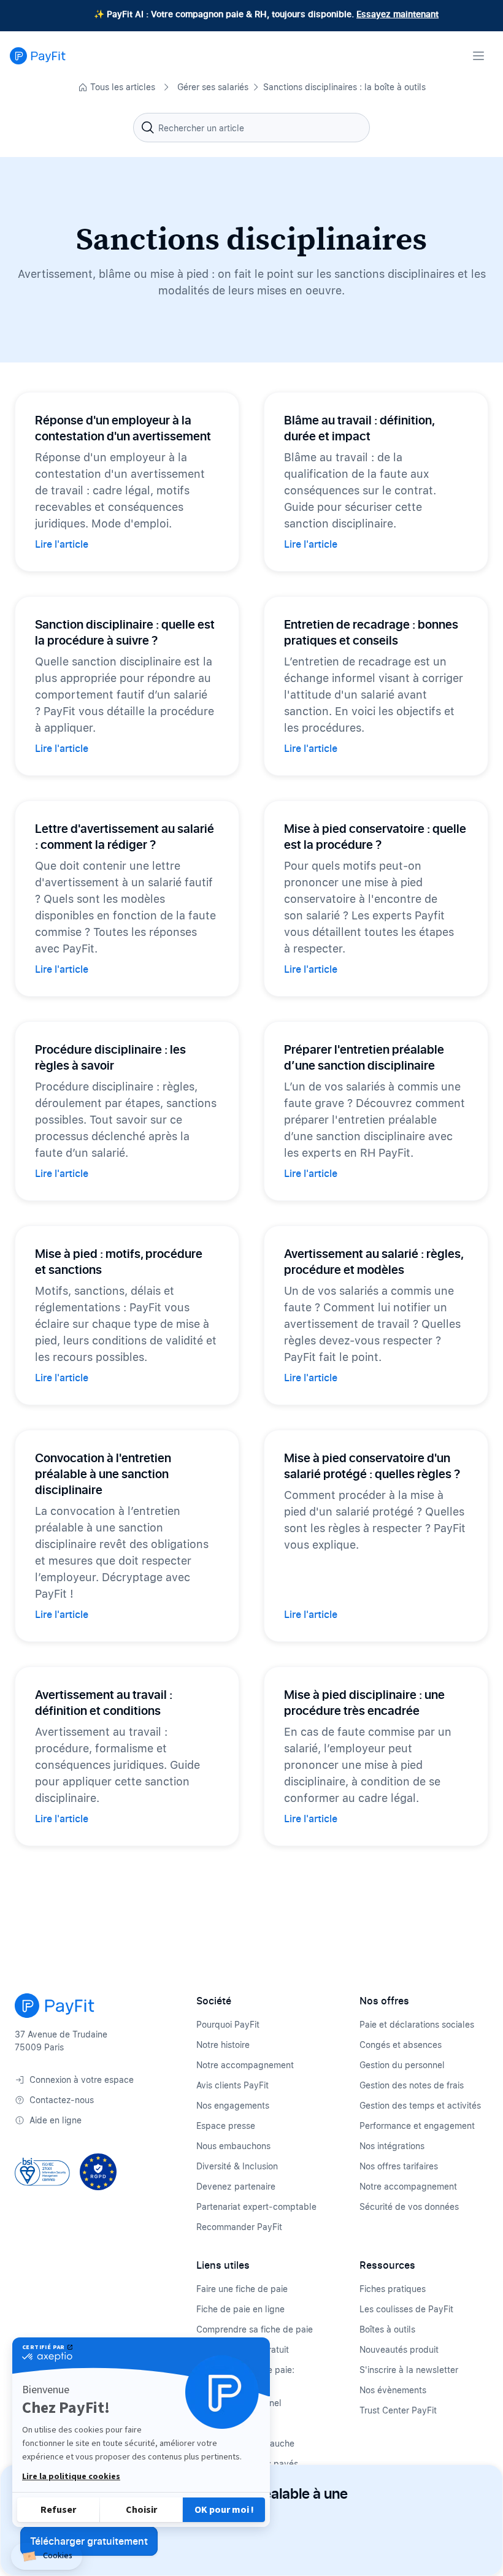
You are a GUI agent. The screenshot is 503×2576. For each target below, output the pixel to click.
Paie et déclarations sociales (417, 2024)
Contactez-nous (62, 2100)
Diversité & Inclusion (237, 2166)
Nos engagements (233, 2105)
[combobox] (251, 128)
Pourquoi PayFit (228, 2024)
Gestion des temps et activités (420, 2105)
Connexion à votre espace (82, 2080)
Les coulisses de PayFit (406, 2309)
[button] (47, 2557)
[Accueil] (38, 56)
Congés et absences (401, 2045)
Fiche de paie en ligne (240, 2309)
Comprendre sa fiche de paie (255, 2329)
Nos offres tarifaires (399, 2166)
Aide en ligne (56, 2120)
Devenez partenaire (236, 2186)
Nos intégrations (392, 2146)
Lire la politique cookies (71, 2477)
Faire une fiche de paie (242, 2289)
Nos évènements (393, 2390)
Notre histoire (223, 2045)
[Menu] (478, 56)
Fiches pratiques (393, 2289)
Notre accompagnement (245, 2065)
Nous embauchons (233, 2146)
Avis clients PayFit (232, 2085)
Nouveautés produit (399, 2349)
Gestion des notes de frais (412, 2085)
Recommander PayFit (239, 2227)
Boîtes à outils (387, 2329)
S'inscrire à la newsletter (409, 2370)
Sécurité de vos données (409, 2206)
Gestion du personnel (402, 2065)
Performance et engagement (417, 2126)
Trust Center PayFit (398, 2410)
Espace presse (226, 2126)
